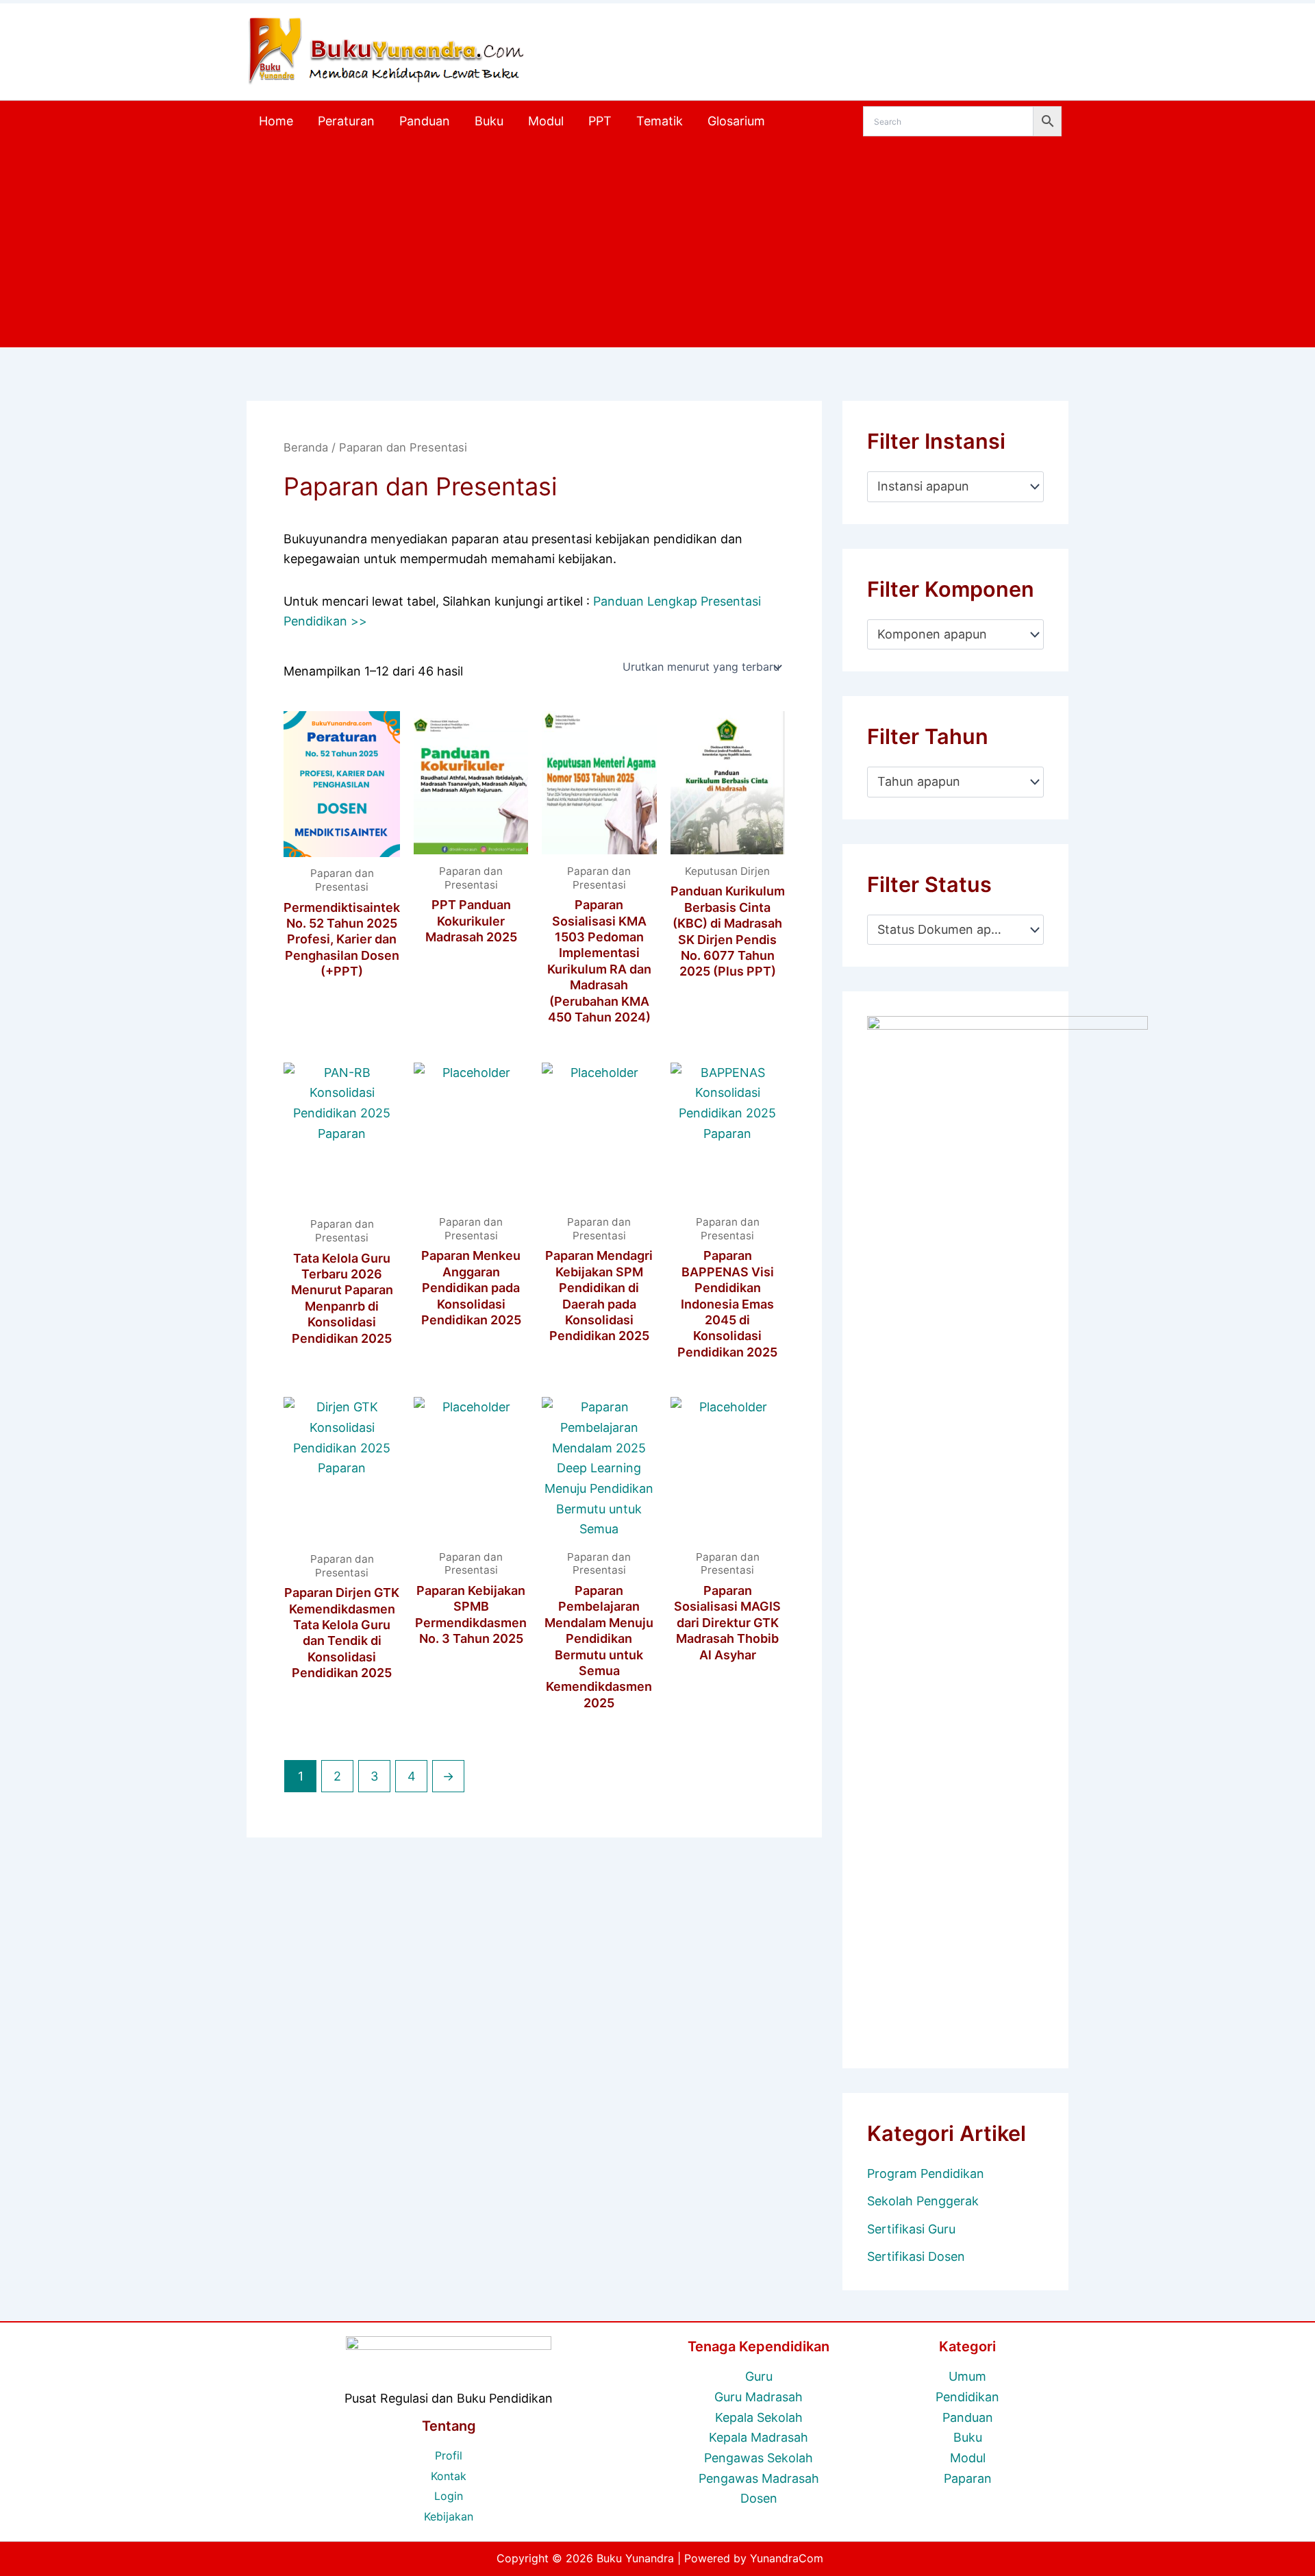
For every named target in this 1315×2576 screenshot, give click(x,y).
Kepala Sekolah (759, 2417)
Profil (449, 2455)
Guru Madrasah (759, 2397)
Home (276, 121)
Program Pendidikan (926, 2173)
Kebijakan (449, 2516)
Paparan (968, 2478)
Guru (759, 2376)
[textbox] (948, 486)
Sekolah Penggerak (923, 2201)
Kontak (449, 2476)
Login (449, 2496)
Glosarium (736, 121)
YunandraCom (787, 2558)
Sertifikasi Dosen (916, 2256)
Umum (967, 2376)
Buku (489, 121)
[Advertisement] (657, 245)
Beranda (306, 447)
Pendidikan (967, 2397)
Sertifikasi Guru (911, 2229)
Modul (546, 121)
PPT (600, 121)
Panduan (425, 121)
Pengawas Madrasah (759, 2478)
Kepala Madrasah (759, 2437)
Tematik (660, 121)
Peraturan (346, 121)
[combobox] (955, 486)
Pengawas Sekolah (759, 2458)
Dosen (759, 2498)
